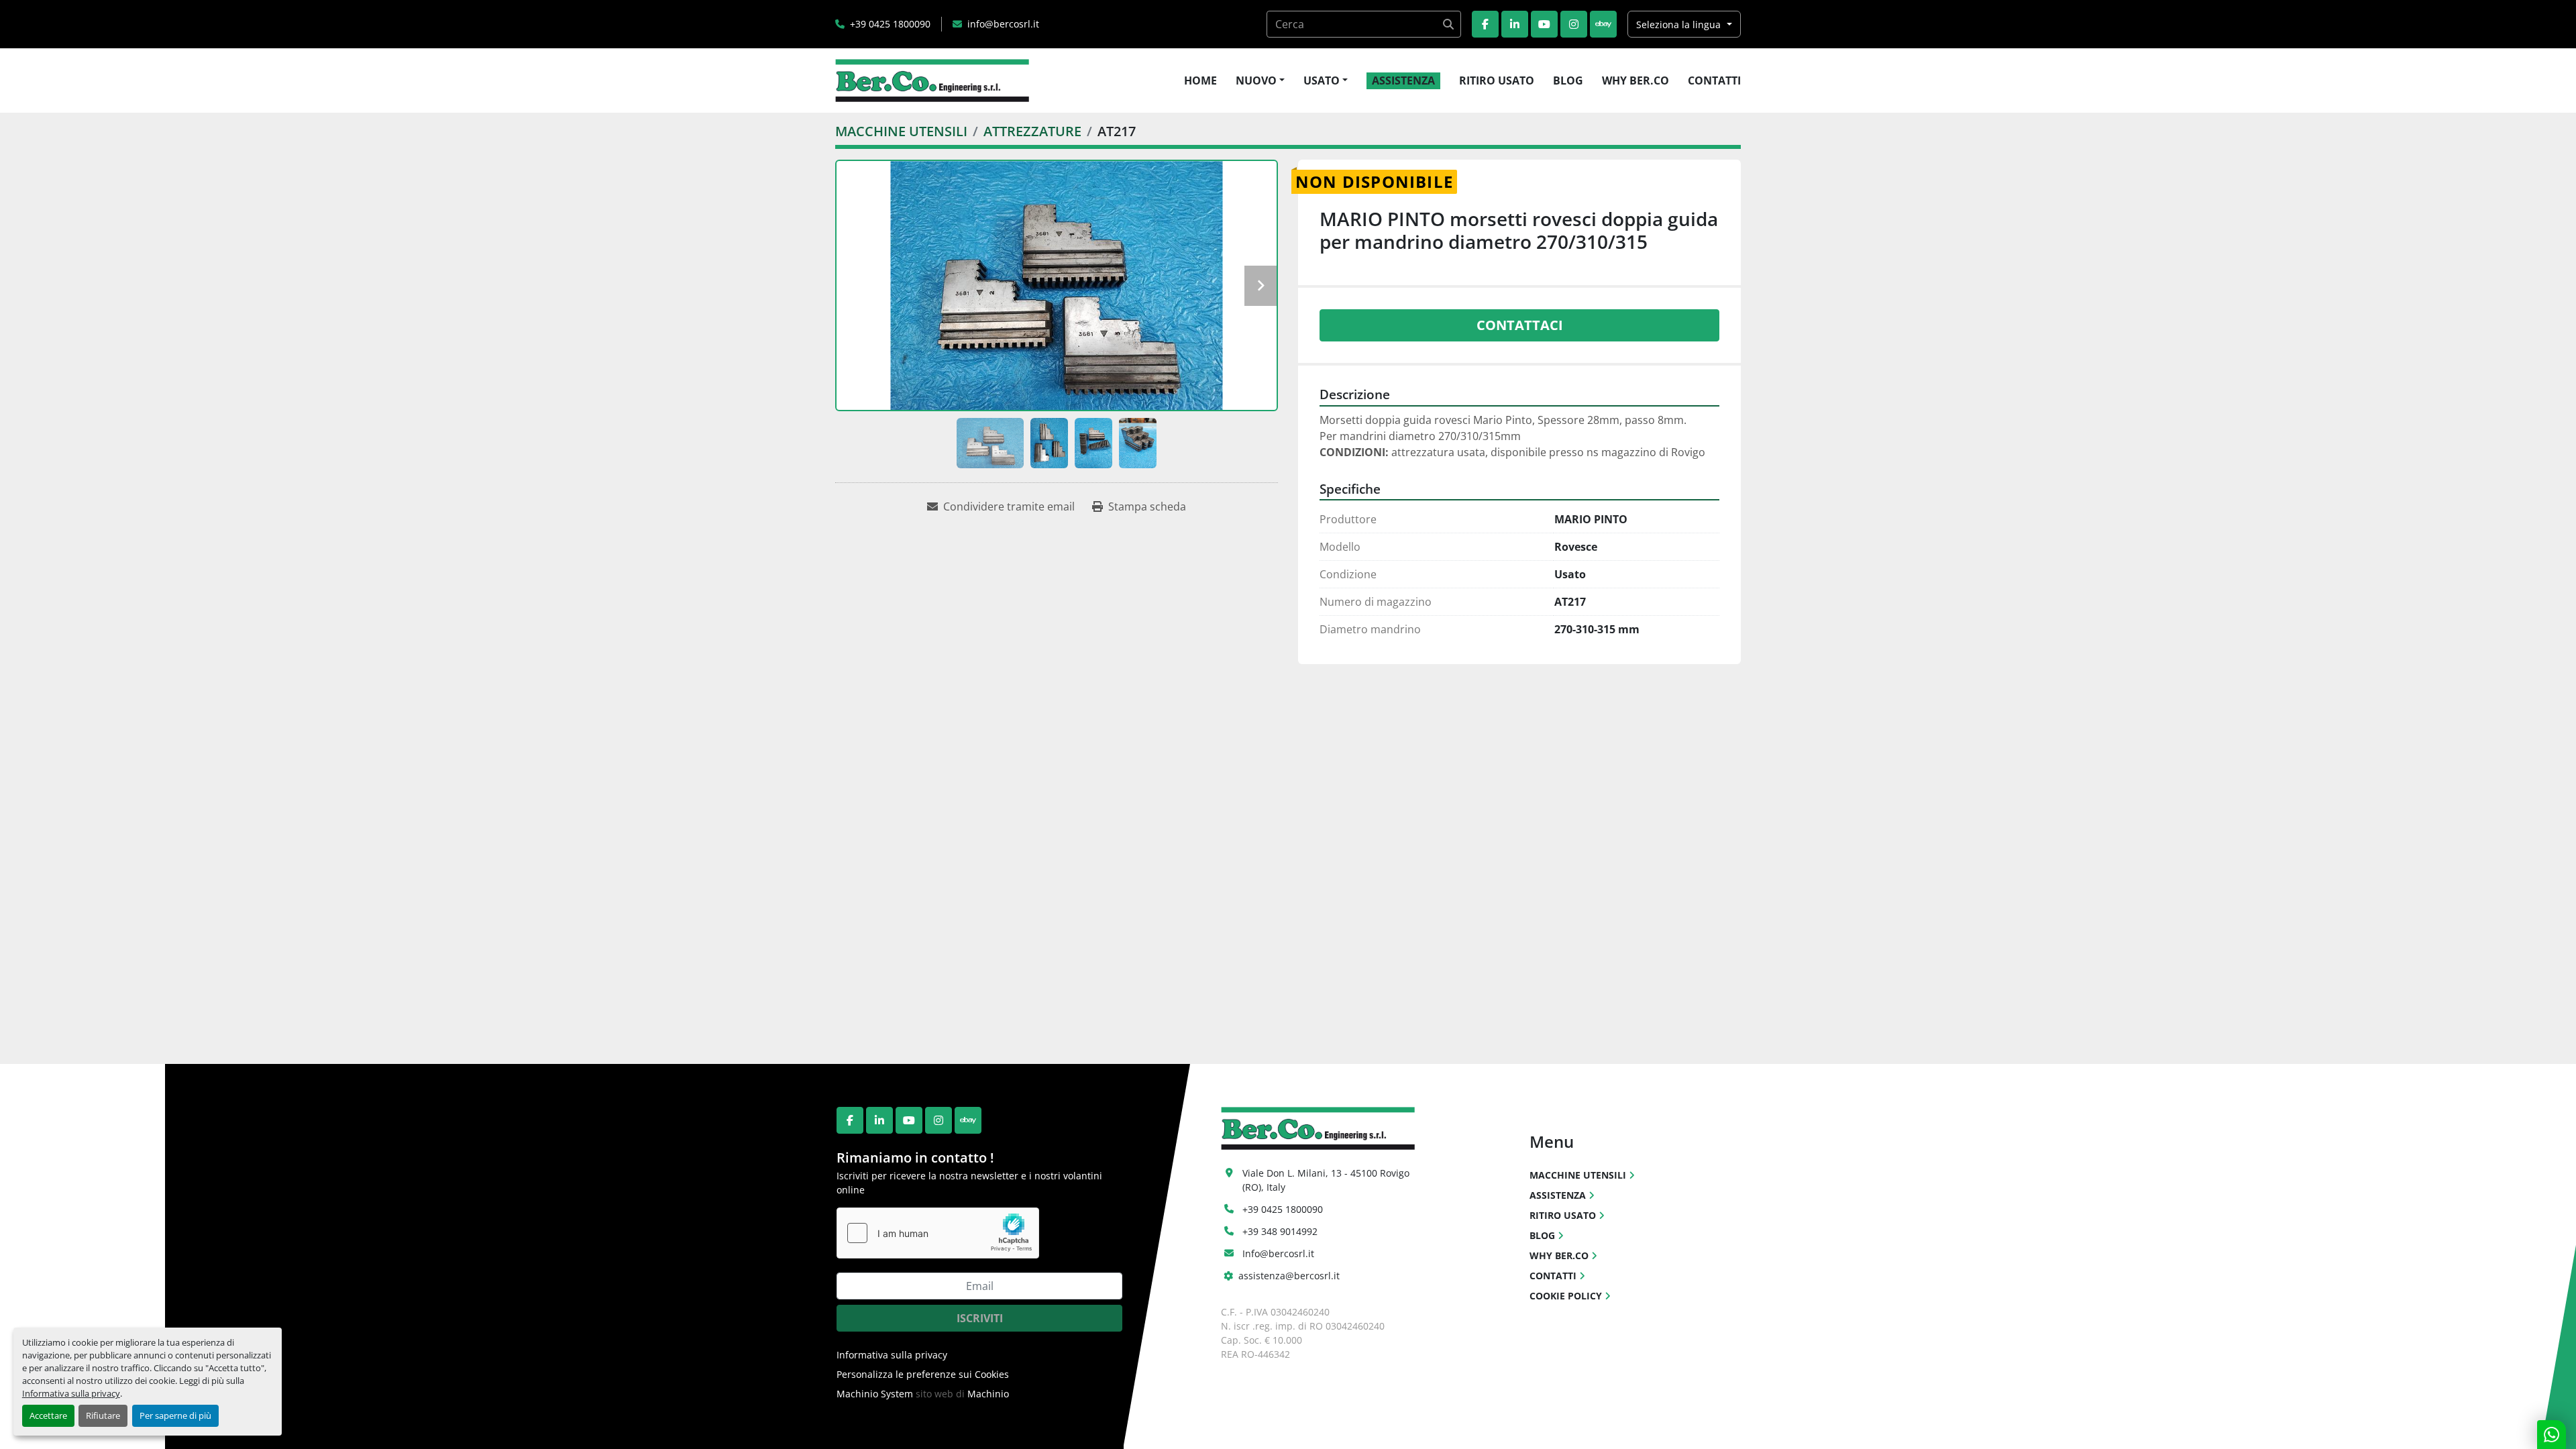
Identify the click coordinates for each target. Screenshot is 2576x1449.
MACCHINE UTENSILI (1578, 1175)
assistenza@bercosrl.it (1289, 1276)
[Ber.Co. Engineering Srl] (1318, 1127)
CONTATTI (1714, 80)
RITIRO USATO (1497, 80)
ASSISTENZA (1403, 80)
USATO (1322, 80)
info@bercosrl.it (1003, 24)
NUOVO (1256, 80)
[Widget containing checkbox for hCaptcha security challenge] (938, 1233)
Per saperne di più (175, 1415)
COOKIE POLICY (1566, 1296)
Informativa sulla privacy (71, 1393)
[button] (1260, 80)
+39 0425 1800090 (890, 24)
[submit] (1448, 24)
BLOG (1568, 80)
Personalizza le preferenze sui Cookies (923, 1374)
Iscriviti (980, 1318)
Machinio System (875, 1394)
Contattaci (1520, 325)
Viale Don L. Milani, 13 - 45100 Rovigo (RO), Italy (1327, 1180)
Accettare (48, 1415)
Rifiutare (103, 1415)
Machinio (988, 1394)
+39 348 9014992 (1280, 1231)
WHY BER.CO (1635, 80)
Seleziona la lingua (1678, 24)
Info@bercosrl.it (1278, 1253)
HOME (1200, 80)
